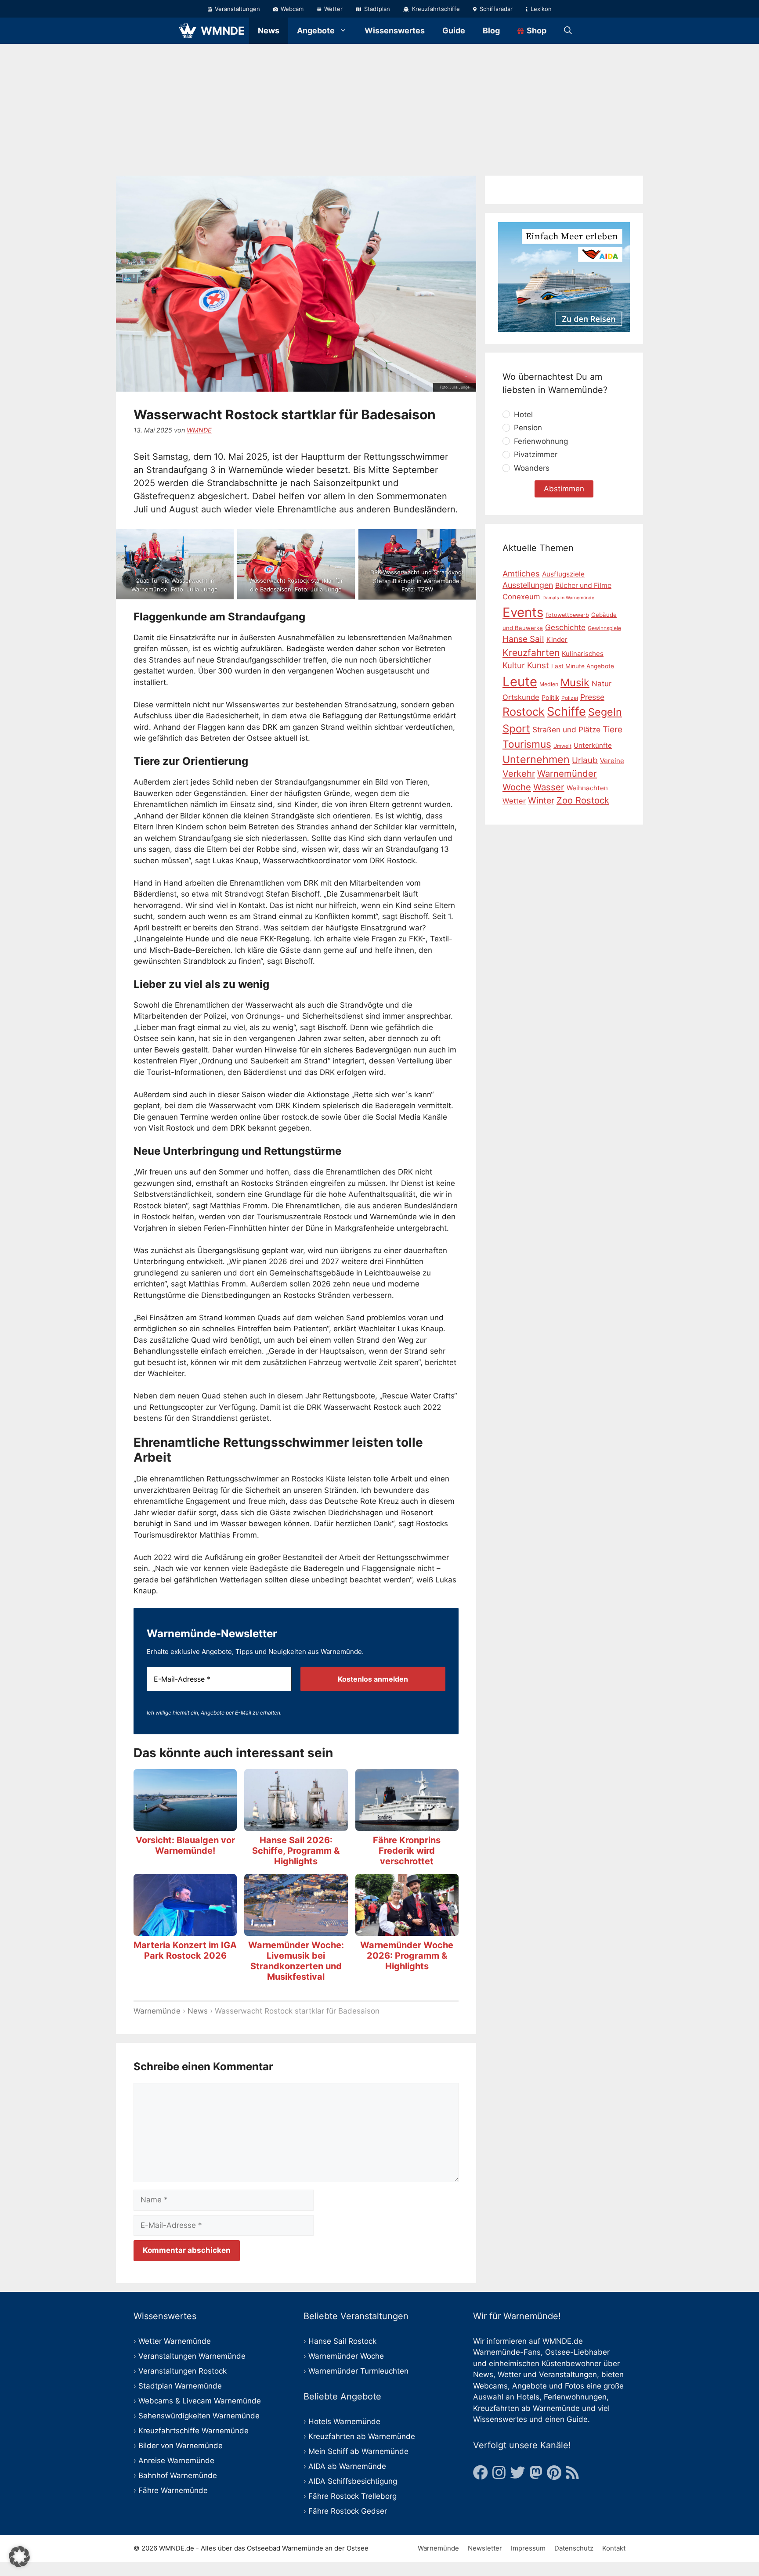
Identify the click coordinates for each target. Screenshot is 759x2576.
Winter (541, 801)
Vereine (612, 761)
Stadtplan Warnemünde (180, 2386)
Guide (454, 31)
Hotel (523, 414)
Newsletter (485, 2548)
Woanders (532, 468)
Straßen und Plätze (566, 730)
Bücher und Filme (583, 586)
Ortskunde (521, 697)
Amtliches (521, 573)
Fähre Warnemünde (173, 2490)
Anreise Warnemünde (176, 2461)
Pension (528, 428)
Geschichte (565, 627)
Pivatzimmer (536, 455)
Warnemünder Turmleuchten (358, 2371)
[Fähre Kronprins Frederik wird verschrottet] (407, 1825)
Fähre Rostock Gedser (348, 2511)
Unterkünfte (593, 746)
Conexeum (521, 597)
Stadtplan (376, 9)
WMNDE (223, 31)
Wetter (333, 9)
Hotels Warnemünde (344, 2421)
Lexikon (540, 9)
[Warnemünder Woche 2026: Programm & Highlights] (407, 1930)
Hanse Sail (523, 639)
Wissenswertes (395, 31)
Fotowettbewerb (567, 615)
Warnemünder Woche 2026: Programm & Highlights (407, 1956)
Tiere (613, 730)
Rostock (524, 712)
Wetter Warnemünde (175, 2341)
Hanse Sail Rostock (342, 2341)
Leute (520, 682)
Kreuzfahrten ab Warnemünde (362, 2436)
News (269, 31)
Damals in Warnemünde (568, 598)
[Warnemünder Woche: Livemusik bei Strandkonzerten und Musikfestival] (296, 1930)
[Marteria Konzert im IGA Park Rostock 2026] (185, 1930)
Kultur (514, 666)
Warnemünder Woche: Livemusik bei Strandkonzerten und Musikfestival (296, 1961)
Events (523, 612)
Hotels (528, 2397)
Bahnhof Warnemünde (178, 2475)
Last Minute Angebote (583, 667)
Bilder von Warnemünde (181, 2446)
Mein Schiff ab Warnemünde (358, 2451)
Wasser (549, 787)
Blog (491, 31)
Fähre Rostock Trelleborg (352, 2496)
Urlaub (585, 761)
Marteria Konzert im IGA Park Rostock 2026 (185, 1950)
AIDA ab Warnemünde (347, 2466)
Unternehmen (536, 760)
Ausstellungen (528, 585)
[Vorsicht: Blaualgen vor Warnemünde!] (185, 1825)
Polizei (570, 698)
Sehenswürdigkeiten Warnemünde (199, 2416)
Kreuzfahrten (531, 653)
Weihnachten (587, 788)
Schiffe (566, 712)
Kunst (538, 666)
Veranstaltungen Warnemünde (192, 2356)
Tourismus (527, 745)
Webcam (291, 9)
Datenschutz (574, 2548)
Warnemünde (157, 2011)
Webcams (490, 2386)
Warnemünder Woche (346, 2356)
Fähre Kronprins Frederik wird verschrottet (407, 1851)
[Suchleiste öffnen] (568, 31)
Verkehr (519, 774)
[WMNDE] (188, 31)
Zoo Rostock (583, 801)
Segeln (605, 712)
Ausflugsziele (563, 574)
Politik (550, 697)
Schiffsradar (495, 9)
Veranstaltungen (237, 9)
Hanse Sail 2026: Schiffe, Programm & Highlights (296, 1851)
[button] (19, 2557)
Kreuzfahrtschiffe (435, 9)
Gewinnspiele (604, 628)
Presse (592, 697)
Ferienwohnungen (575, 2397)
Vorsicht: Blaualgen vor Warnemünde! (185, 1845)
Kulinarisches (583, 654)
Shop (536, 31)
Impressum (528, 2548)
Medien (549, 684)
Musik (575, 683)
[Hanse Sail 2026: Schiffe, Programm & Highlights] (296, 1825)
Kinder (557, 640)
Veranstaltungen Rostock (183, 2371)
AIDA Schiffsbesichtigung (353, 2481)
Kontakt (614, 2548)
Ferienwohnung (541, 441)
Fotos (575, 2386)
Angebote (316, 31)
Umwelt (562, 746)
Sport (516, 729)
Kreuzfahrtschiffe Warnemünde (193, 2431)
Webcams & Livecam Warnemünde (200, 2401)
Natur (602, 684)
